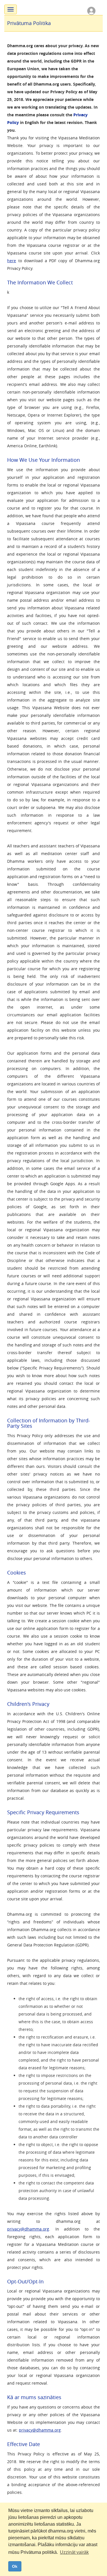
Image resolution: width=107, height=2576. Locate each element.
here (12, 261)
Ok (15, 2566)
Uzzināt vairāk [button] (74, 2552)
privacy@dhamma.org (28, 2229)
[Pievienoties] (91, 10)
